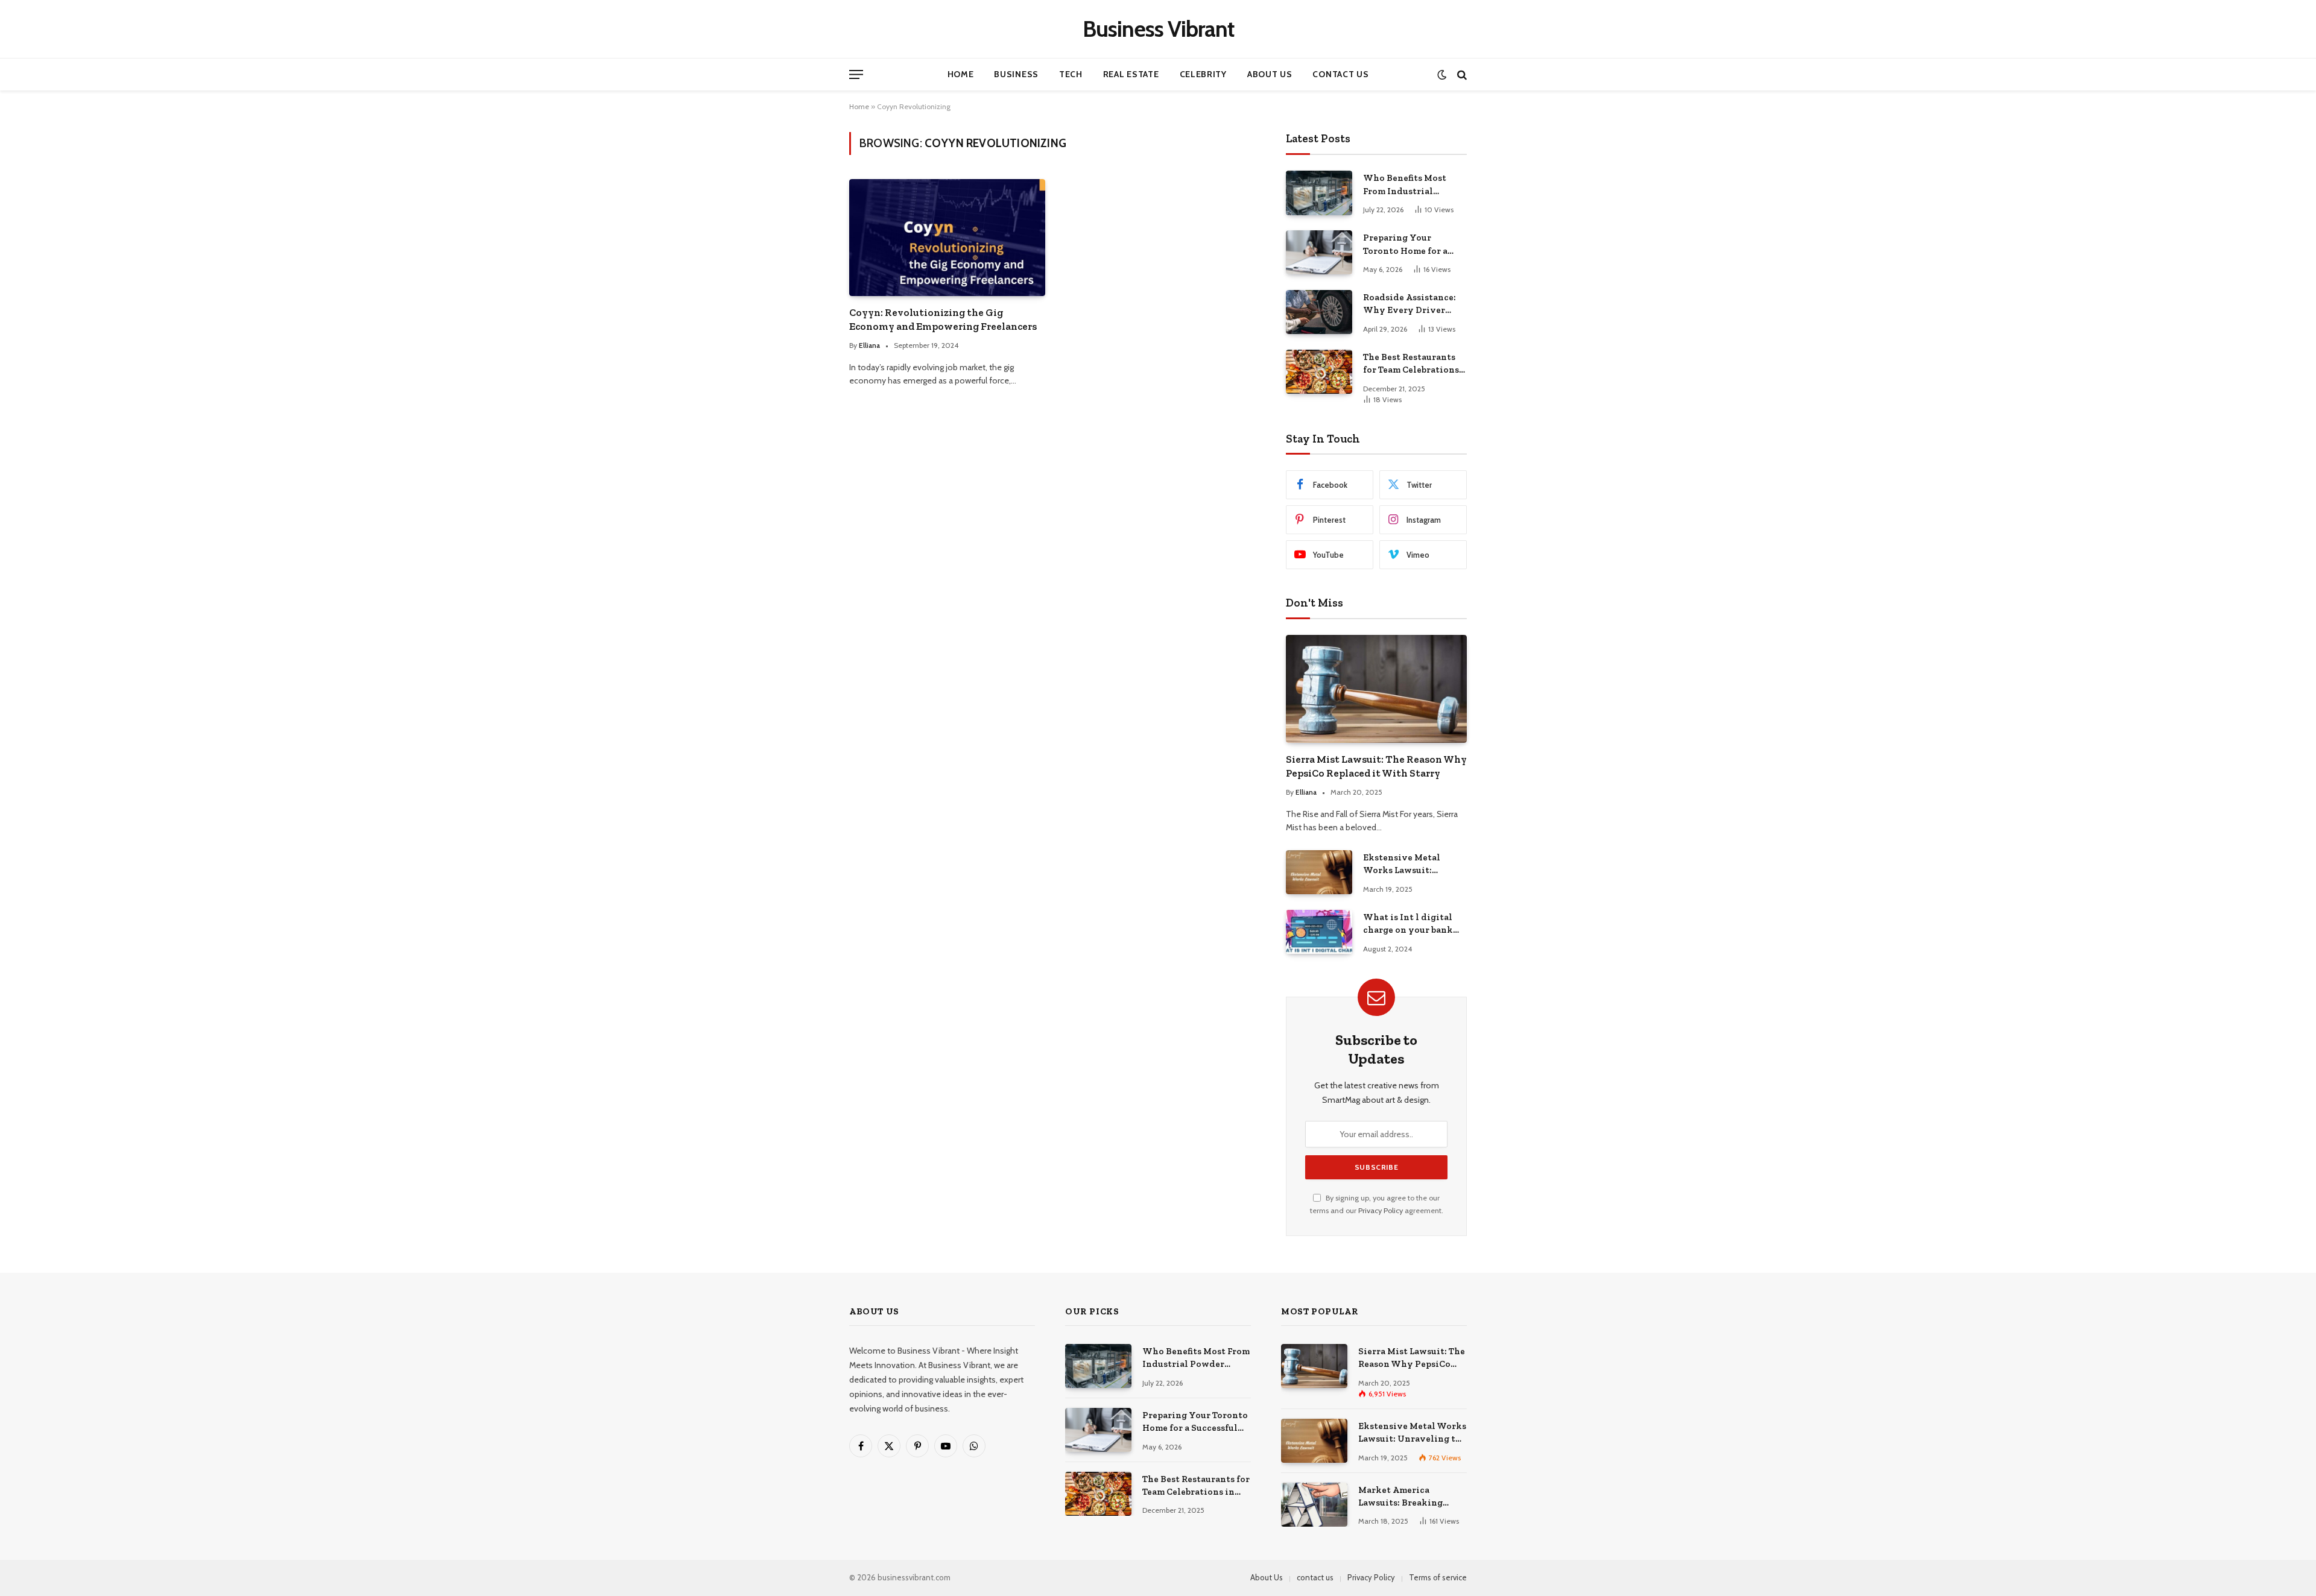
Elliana (869, 345)
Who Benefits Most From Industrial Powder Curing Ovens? (1413, 185)
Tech (1071, 74)
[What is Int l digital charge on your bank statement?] (1319, 932)
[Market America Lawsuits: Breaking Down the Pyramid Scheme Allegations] (1314, 1505)
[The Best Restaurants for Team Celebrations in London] (1319, 372)
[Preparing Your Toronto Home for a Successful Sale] (1319, 252)
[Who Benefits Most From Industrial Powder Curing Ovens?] (1319, 193)
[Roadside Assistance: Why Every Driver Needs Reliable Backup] (1319, 312)
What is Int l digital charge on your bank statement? (1408, 924)
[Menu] (856, 74)
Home (961, 74)
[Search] (1461, 74)
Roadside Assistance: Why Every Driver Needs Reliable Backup (1413, 304)
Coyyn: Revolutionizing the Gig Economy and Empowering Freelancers (943, 319)
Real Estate (1131, 74)
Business (1016, 74)
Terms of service (1438, 1577)
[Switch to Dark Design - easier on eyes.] (1442, 74)
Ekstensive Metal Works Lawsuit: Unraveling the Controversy (1402, 865)
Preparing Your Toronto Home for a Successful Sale (1405, 245)
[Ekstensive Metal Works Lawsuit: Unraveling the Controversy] (1319, 872)
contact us (1315, 1577)
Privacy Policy (1381, 1210)
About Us (1270, 74)
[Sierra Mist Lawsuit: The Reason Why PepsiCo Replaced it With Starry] (1376, 689)
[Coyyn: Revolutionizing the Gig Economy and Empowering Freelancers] (947, 237)
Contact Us (1340, 74)
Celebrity (1203, 74)
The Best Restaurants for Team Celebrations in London (1411, 364)
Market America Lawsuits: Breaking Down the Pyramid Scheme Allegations (1402, 1497)
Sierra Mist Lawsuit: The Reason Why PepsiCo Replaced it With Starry (1376, 766)
